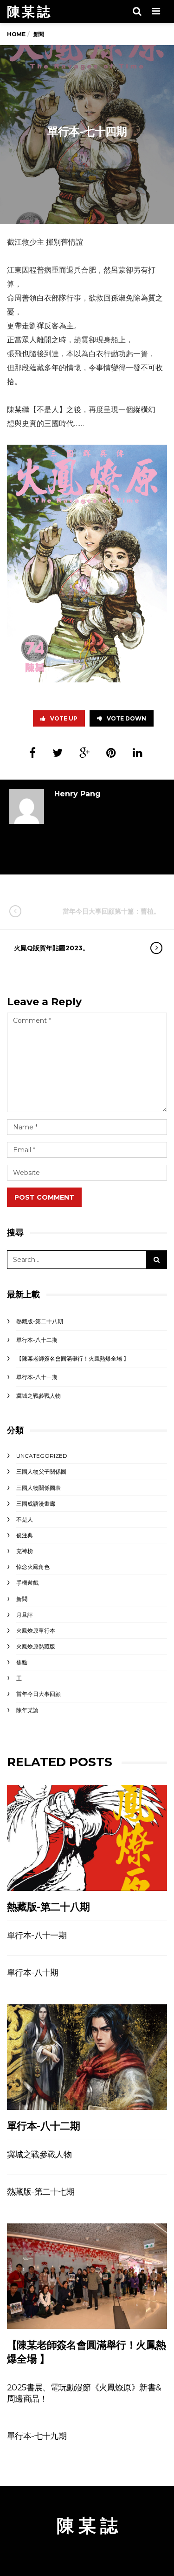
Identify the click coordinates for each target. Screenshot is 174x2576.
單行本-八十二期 (37, 1340)
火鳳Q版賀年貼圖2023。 (52, 948)
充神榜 (25, 1551)
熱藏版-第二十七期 (41, 2192)
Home (16, 34)
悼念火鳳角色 (33, 1567)
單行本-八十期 (33, 1973)
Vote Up (64, 718)
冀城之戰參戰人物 (39, 1396)
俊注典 (25, 1535)
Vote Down (126, 718)
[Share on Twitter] (58, 753)
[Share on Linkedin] (138, 753)
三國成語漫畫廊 (36, 1504)
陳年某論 (27, 1710)
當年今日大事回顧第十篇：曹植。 (111, 911)
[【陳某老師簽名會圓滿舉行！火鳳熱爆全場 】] (87, 2276)
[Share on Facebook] (32, 753)
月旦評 (25, 1615)
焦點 (22, 1662)
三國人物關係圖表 (39, 1488)
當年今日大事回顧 (39, 1694)
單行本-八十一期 (37, 1377)
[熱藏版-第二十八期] (87, 1838)
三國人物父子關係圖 (41, 1472)
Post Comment (44, 1197)
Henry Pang (77, 794)
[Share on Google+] (84, 753)
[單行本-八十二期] (87, 2057)
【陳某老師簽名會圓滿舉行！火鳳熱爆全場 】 (73, 1358)
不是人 (25, 1519)
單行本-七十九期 (37, 2436)
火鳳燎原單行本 (36, 1631)
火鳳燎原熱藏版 (36, 1646)
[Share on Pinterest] (111, 753)
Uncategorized (42, 1456)
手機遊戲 (27, 1583)
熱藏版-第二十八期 (40, 1321)
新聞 (22, 1599)
